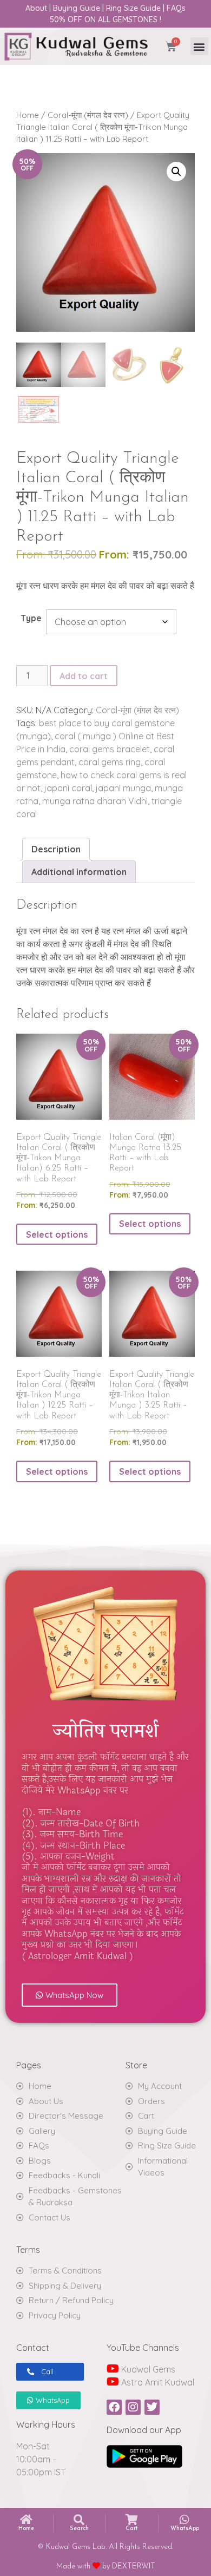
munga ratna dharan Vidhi (95, 801)
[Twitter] (152, 2407)
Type (31, 618)
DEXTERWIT (134, 2567)
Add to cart (84, 676)
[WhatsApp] (184, 2520)
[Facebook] (114, 2407)
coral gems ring (110, 762)
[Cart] (131, 2520)
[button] (199, 46)
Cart (132, 2529)
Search (79, 2529)
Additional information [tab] (79, 872)
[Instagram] (133, 2407)
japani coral (68, 788)
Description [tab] (56, 849)
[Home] (27, 2520)
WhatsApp (185, 2529)
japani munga (123, 788)
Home (28, 115)
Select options (57, 1234)
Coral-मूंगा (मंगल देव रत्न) (88, 115)
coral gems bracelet (110, 749)
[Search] (79, 2520)
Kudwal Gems (147, 2369)
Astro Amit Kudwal (157, 2382)
